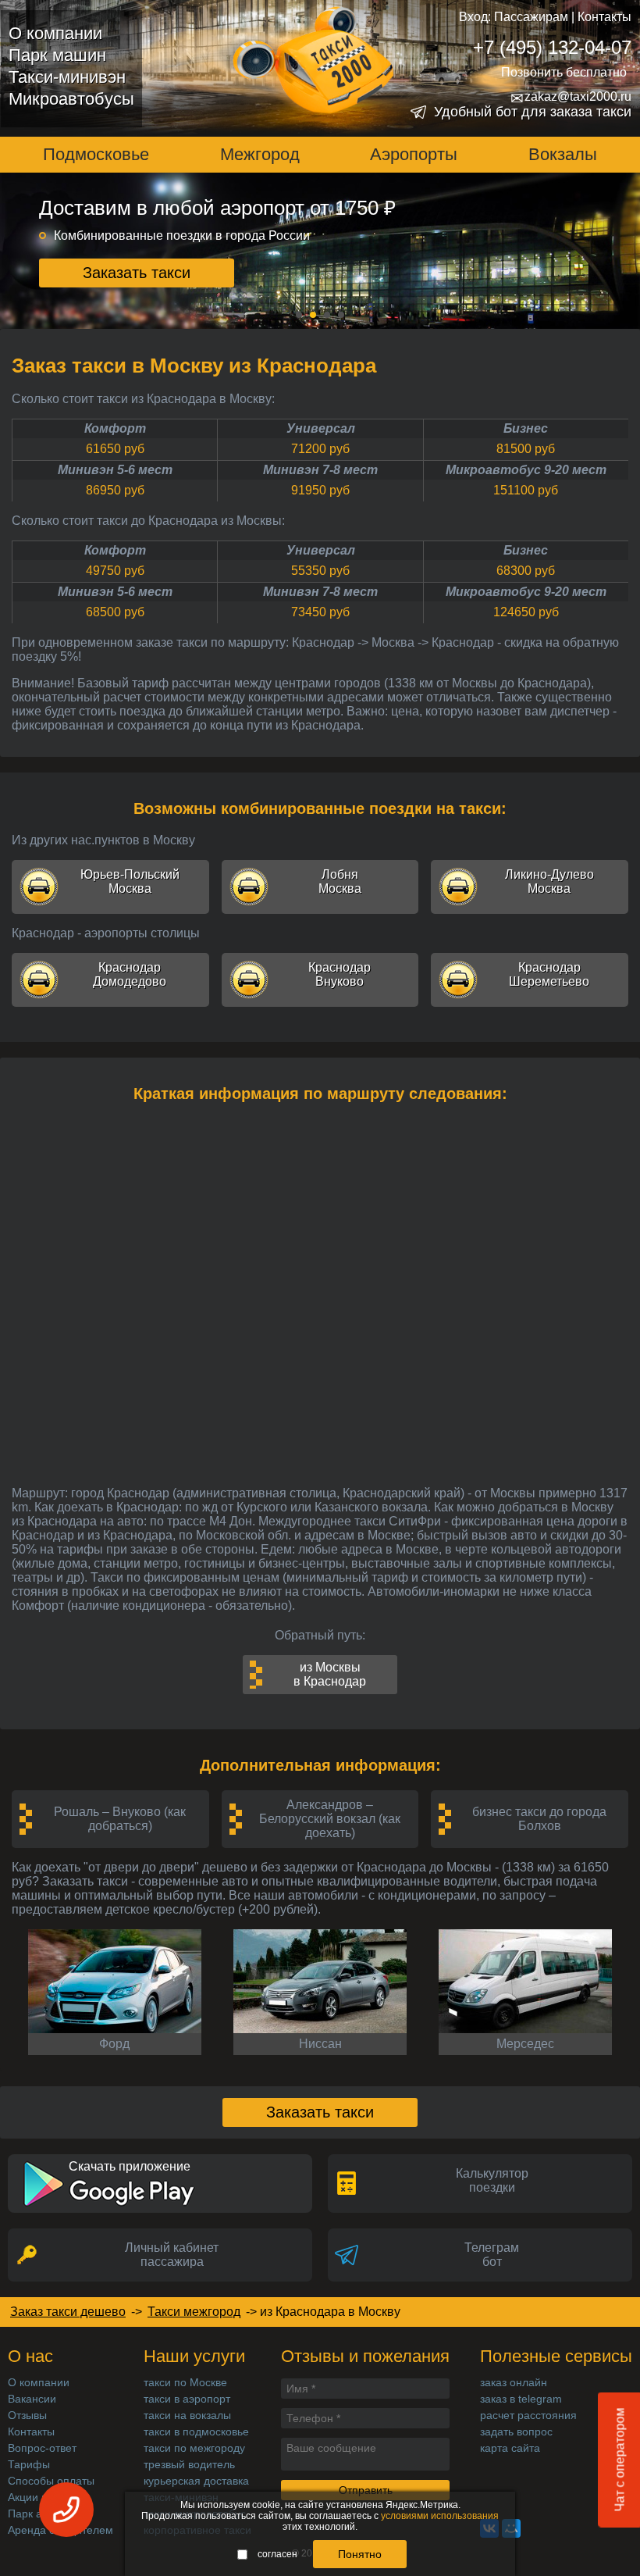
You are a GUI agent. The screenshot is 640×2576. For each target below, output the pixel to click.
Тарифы (29, 2464)
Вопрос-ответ (42, 2448)
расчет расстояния (528, 2415)
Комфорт (115, 428)
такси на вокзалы (187, 2415)
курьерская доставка (196, 2481)
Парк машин (57, 55)
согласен (277, 2554)
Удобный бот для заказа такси (533, 112)
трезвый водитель (189, 2464)
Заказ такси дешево (68, 2312)
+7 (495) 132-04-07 (552, 47)
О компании (55, 33)
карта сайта (510, 2448)
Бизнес (526, 428)
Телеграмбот (492, 2255)
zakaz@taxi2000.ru (571, 97)
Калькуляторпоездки (492, 2180)
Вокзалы (563, 154)
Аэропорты (414, 154)
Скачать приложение (130, 2166)
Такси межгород (194, 2312)
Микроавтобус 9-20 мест (526, 470)
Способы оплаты (51, 2481)
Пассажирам (531, 17)
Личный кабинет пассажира (172, 2255)
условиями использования (440, 2516)
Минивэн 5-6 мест (115, 470)
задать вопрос (516, 2432)
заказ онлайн (514, 2382)
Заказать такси (137, 273)
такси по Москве (185, 2382)
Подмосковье (96, 154)
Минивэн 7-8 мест (320, 470)
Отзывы (27, 2415)
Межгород (260, 154)
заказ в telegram (521, 2399)
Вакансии (32, 2399)
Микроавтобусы (71, 99)
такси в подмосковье (196, 2432)
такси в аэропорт (187, 2399)
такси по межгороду (194, 2448)
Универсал (321, 428)
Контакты (604, 17)
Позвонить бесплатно (564, 72)
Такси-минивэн (67, 77)
